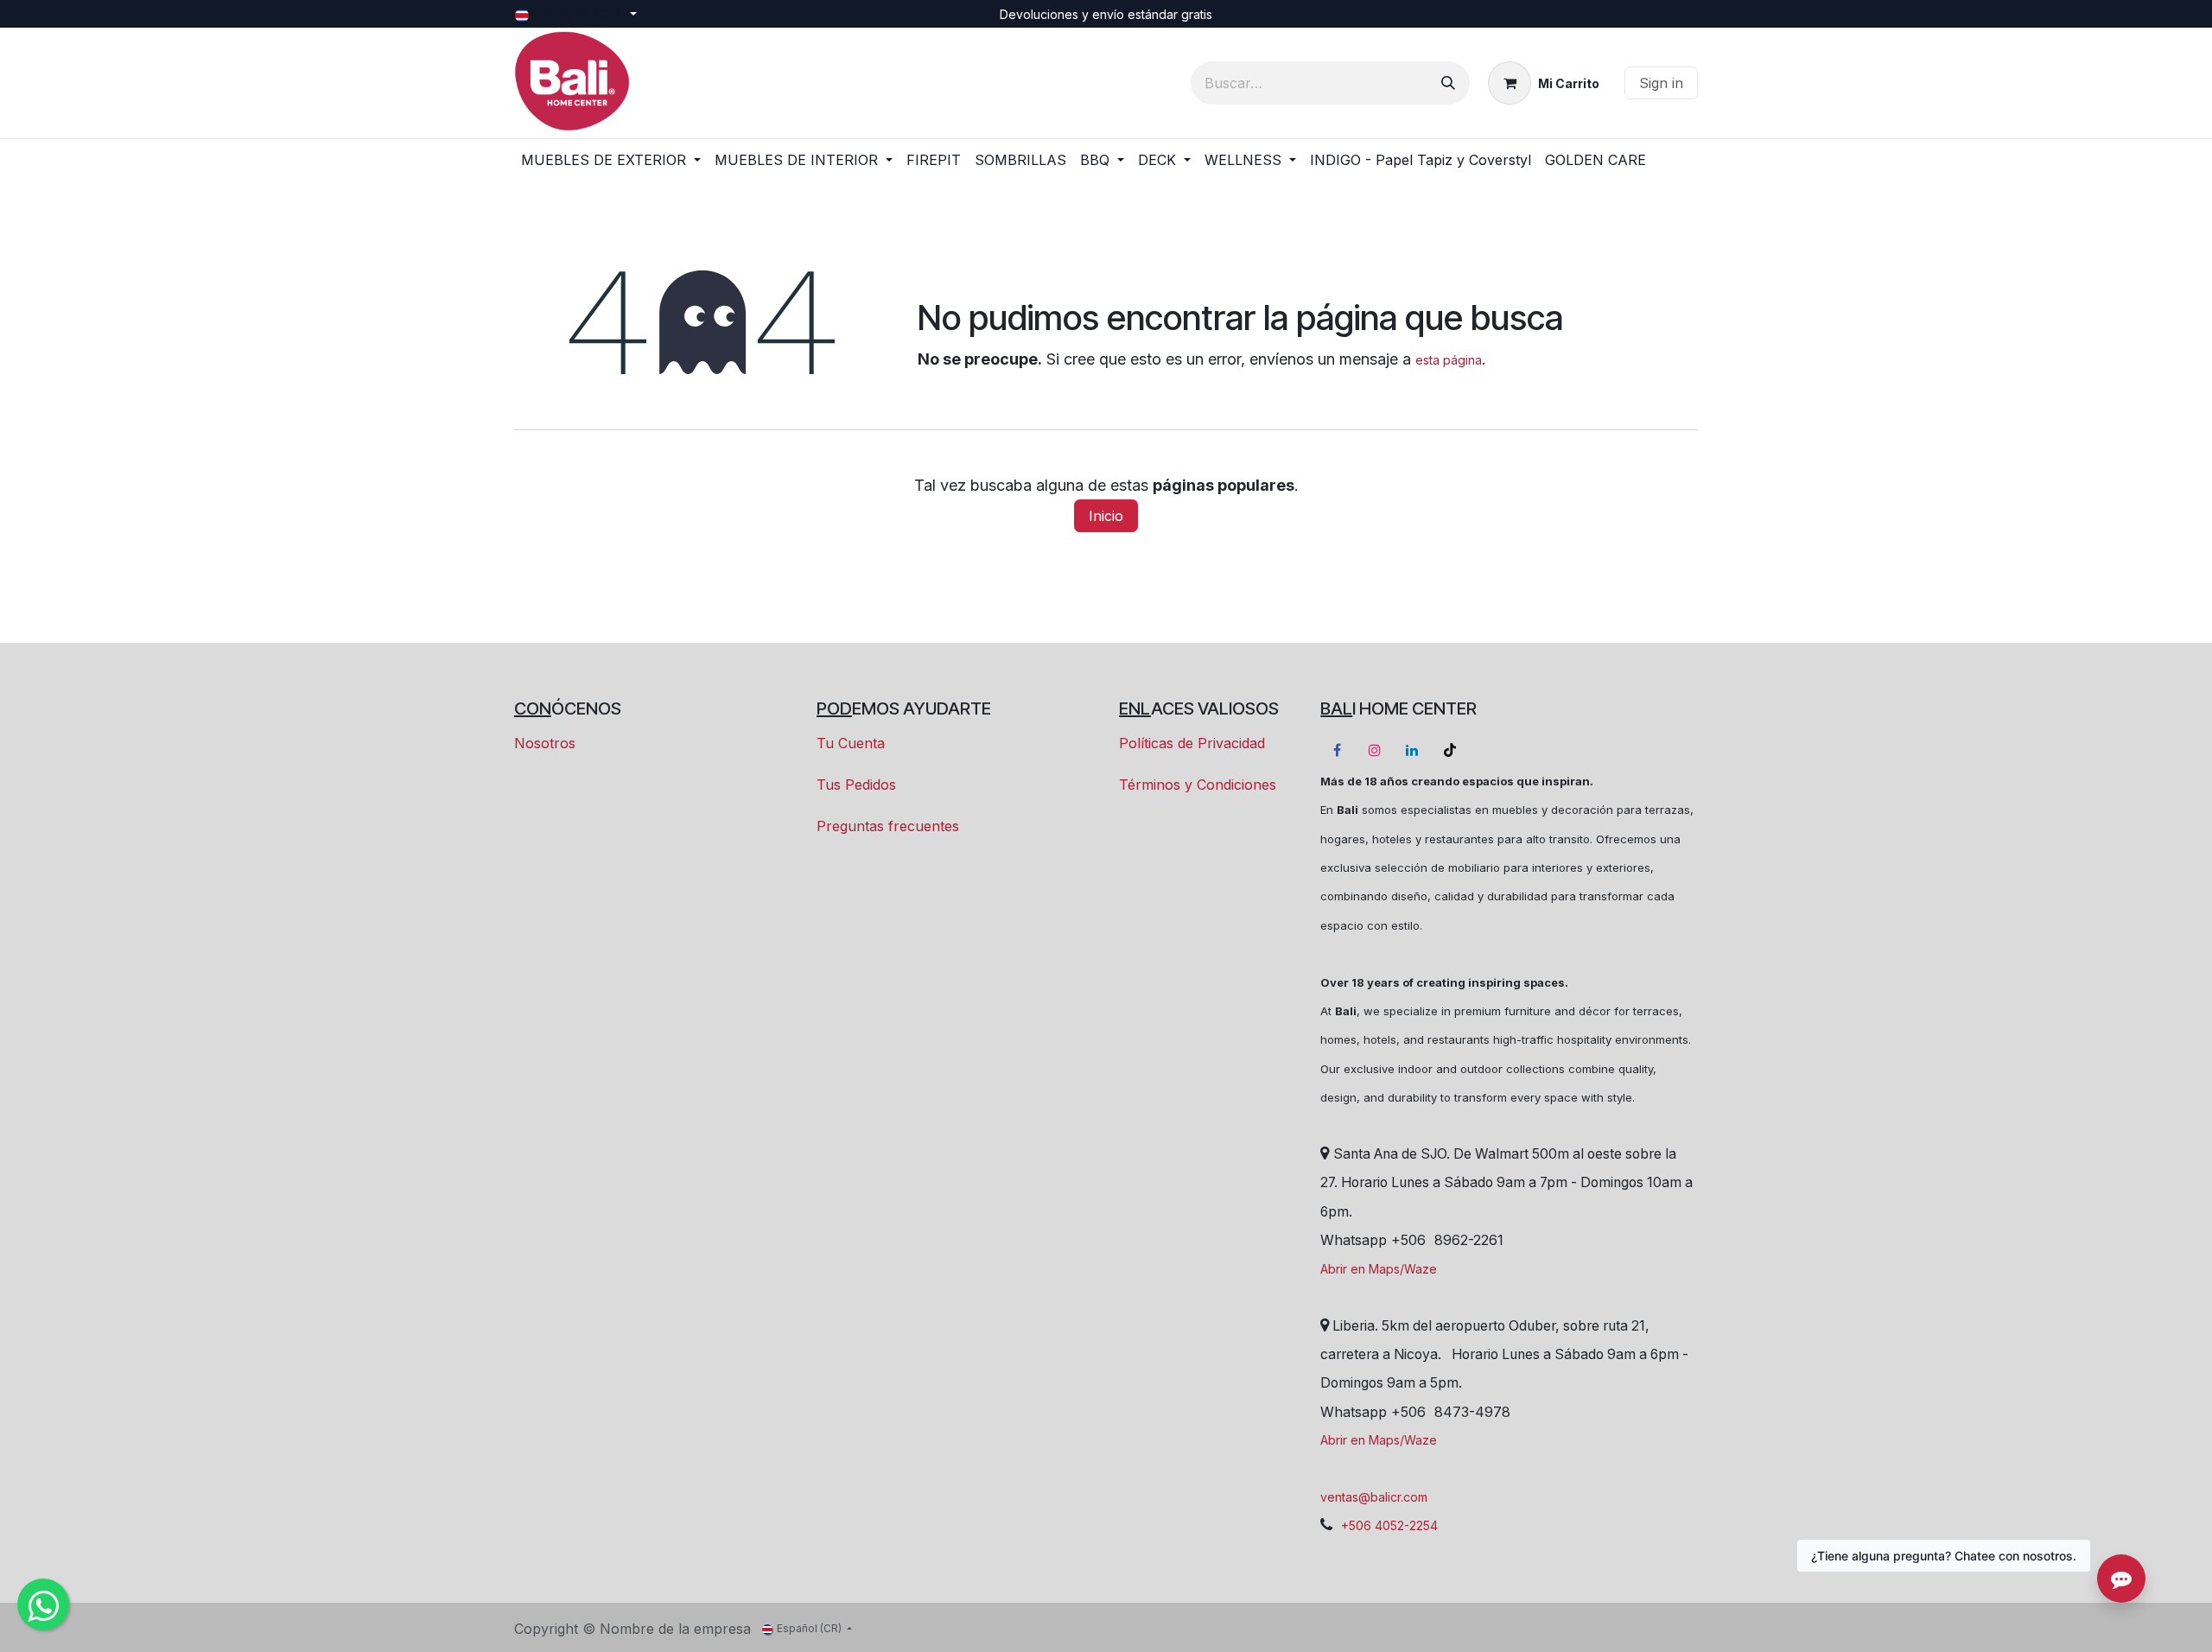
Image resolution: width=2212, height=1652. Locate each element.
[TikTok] (1450, 750)
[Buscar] (1448, 83)
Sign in (1661, 83)
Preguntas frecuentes (888, 826)
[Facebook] (1338, 750)
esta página (1449, 360)
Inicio (1106, 516)
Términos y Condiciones (1198, 785)
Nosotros (545, 743)
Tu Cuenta (851, 743)
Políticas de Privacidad (1192, 743)
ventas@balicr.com (1374, 1497)
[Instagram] (1375, 750)
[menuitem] (611, 160)
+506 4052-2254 (1389, 1525)
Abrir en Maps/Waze (1379, 1269)
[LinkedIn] (1412, 750)
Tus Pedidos (856, 785)
